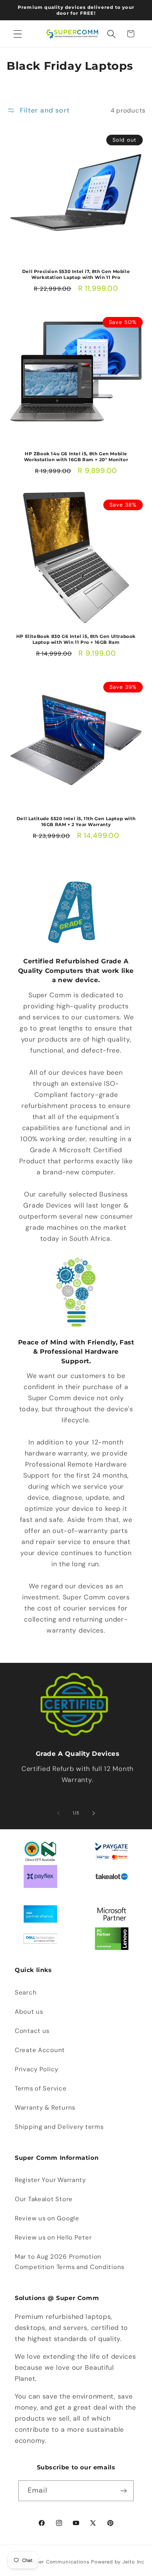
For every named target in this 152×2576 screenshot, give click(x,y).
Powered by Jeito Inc (118, 2562)
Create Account (40, 2050)
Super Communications (61, 2562)
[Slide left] (58, 1813)
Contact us (32, 2031)
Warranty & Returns (45, 2107)
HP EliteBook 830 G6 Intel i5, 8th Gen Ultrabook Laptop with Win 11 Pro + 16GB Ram (76, 639)
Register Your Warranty (50, 2180)
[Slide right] (94, 1813)
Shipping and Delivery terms (59, 2127)
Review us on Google (47, 2218)
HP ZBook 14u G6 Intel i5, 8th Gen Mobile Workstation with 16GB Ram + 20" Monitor (76, 457)
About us (29, 2012)
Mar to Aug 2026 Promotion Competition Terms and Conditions (70, 2262)
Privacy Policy (37, 2069)
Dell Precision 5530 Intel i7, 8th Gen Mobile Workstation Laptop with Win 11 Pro (76, 274)
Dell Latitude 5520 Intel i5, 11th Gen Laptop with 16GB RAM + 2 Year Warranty (76, 821)
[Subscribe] (123, 2491)
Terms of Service (41, 2088)
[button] (18, 34)
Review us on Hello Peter (53, 2237)
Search (26, 1992)
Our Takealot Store (44, 2199)
